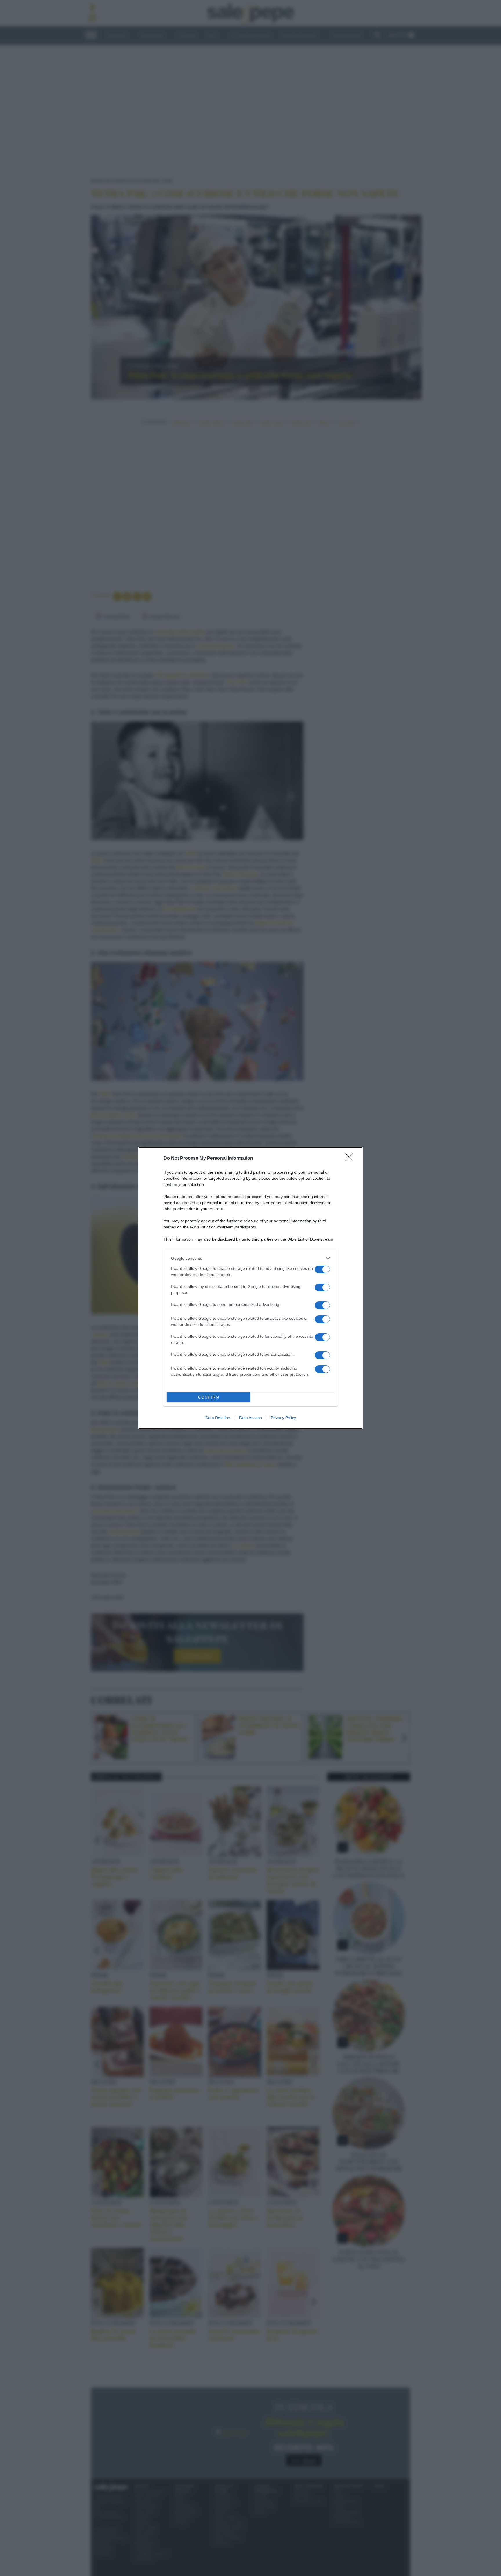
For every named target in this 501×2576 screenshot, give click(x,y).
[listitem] (251, 1258)
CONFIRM (209, 1397)
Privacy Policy (283, 1418)
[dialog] (251, 1288)
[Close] (351, 1159)
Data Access (251, 1418)
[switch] (322, 1269)
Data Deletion (218, 1418)
